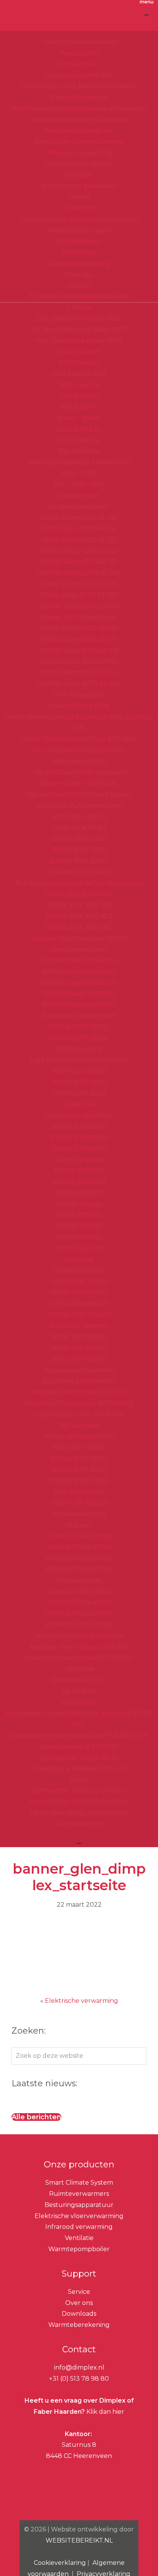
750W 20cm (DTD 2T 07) (79, 595)
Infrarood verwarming (79, 153)
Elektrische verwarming (79, 42)
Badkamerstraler (79, 1492)
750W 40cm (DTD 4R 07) (79, 639)
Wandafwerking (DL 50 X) (79, 1747)
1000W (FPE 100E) (79, 1459)
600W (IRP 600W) (79, 1348)
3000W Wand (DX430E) (79, 972)
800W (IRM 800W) (79, 1304)
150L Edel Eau (79, 451)
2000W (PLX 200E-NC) (79, 927)
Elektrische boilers (79, 97)
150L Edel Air (79, 396)
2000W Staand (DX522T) (79, 983)
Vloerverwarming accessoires (79, 1636)
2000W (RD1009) (79, 1182)
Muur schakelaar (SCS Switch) (79, 750)
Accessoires (79, 1702)
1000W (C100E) (79, 1226)
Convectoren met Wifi (79, 75)
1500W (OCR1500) (79, 1127)
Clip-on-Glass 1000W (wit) (79, 783)
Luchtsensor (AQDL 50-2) (79, 1758)
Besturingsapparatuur (79, 131)
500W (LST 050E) (79, 1071)
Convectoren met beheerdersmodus (79, 86)
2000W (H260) (79, 1049)
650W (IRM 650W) (79, 1293)
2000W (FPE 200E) (79, 1481)
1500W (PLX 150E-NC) (79, 916)
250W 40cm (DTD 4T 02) (79, 518)
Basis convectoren (79, 949)
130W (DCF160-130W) (79, 1536)
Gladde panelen (79, 1270)
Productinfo (79, 53)
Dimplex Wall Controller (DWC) (79, 939)
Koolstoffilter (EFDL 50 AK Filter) (79, 1802)
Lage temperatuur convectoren (79, 1060)
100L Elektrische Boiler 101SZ (79, 341)
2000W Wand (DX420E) (79, 960)
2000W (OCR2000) (79, 1138)
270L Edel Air (79, 363)
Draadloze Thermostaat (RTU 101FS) (79, 1403)
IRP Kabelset (79, 1426)
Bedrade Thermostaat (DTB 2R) (79, 1392)
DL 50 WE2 (79, 1691)
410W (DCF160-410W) (79, 1547)
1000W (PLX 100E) (79, 839)
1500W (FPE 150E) (79, 1470)
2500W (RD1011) (79, 1193)
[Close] (79, 1843)
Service (79, 197)
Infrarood (79, 1260)
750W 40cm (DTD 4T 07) (79, 540)
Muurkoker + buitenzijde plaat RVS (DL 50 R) (79, 1735)
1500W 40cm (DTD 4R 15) (79, 673)
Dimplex (79, 19)
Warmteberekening (79, 264)
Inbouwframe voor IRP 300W (79, 1414)
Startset (79, 1525)
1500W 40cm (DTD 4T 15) (79, 562)
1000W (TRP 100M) (79, 1038)
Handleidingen (79, 241)
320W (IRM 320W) (79, 1281)
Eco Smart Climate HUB (79, 1381)
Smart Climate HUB (79, 706)
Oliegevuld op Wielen (79, 1115)
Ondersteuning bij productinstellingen (79, 219)
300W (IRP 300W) (79, 1337)
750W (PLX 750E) (79, 828)
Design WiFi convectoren (79, 617)
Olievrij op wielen (79, 1160)
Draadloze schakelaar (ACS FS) (79, 1769)
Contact (79, 286)
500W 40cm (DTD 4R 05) (79, 628)
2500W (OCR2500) (79, 1149)
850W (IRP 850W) (79, 1359)
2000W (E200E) (79, 1248)
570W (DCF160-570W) (79, 1558)
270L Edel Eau (79, 429)
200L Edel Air (79, 385)
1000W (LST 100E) (79, 1082)
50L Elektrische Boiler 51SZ (79, 318)
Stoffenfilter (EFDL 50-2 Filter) (79, 1791)
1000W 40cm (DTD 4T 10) (79, 551)
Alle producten (79, 1824)
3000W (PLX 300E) (79, 872)
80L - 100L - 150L (79, 485)
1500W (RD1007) (79, 1171)
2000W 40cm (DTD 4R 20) (79, 684)
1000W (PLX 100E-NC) (79, 905)
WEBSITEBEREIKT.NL (79, 2540)
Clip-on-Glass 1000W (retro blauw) (79, 794)
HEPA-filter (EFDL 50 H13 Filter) (79, 1813)
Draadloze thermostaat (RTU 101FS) (79, 1658)
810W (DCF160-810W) (79, 1569)
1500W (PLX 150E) (79, 850)
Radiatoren (79, 1105)
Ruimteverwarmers (79, 2194)
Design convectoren (79, 506)
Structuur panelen (79, 1326)
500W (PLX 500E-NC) (79, 894)
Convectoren (79, 64)
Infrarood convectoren (79, 1436)
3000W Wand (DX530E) (79, 1005)
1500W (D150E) (79, 1237)
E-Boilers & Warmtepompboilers (79, 296)
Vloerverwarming (79, 1514)
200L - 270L (79, 473)
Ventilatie (79, 175)
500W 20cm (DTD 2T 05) (79, 584)
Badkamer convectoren (79, 1016)
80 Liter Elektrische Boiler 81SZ (79, 330)
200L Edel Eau (79, 440)
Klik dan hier (105, 2412)
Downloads (79, 252)
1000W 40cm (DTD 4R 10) (79, 651)
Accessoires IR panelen (79, 1370)
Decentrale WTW (79, 1680)
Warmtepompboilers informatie (79, 120)
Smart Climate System (79, 164)
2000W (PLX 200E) (79, 861)
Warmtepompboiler (79, 2249)
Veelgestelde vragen (79, 230)
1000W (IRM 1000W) (79, 1315)
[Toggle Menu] (146, 15)
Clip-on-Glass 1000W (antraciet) (79, 772)
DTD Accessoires (79, 695)
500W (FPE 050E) (79, 1448)
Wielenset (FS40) (79, 761)
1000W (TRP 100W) (79, 1027)
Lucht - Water (79, 352)
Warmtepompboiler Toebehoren (79, 462)
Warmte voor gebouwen (79, 186)
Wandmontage (79, 1204)
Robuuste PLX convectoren (79, 806)
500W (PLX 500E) (79, 817)
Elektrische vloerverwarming (79, 142)
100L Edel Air (79, 407)
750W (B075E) (79, 1215)
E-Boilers (79, 307)
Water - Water (79, 418)
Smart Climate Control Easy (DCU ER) (79, 739)
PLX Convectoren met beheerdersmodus (79, 883)
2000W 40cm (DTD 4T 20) (79, 573)
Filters (79, 1780)
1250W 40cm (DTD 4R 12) (79, 662)
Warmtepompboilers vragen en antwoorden (79, 109)
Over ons (79, 275)
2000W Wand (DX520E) (79, 994)
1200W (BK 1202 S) (79, 1503)
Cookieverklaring (60, 2563)
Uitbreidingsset (79, 1581)
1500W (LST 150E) (79, 1093)
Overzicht (79, 208)
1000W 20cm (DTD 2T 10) (79, 606)
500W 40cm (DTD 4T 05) (79, 529)
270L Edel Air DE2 (79, 374)
